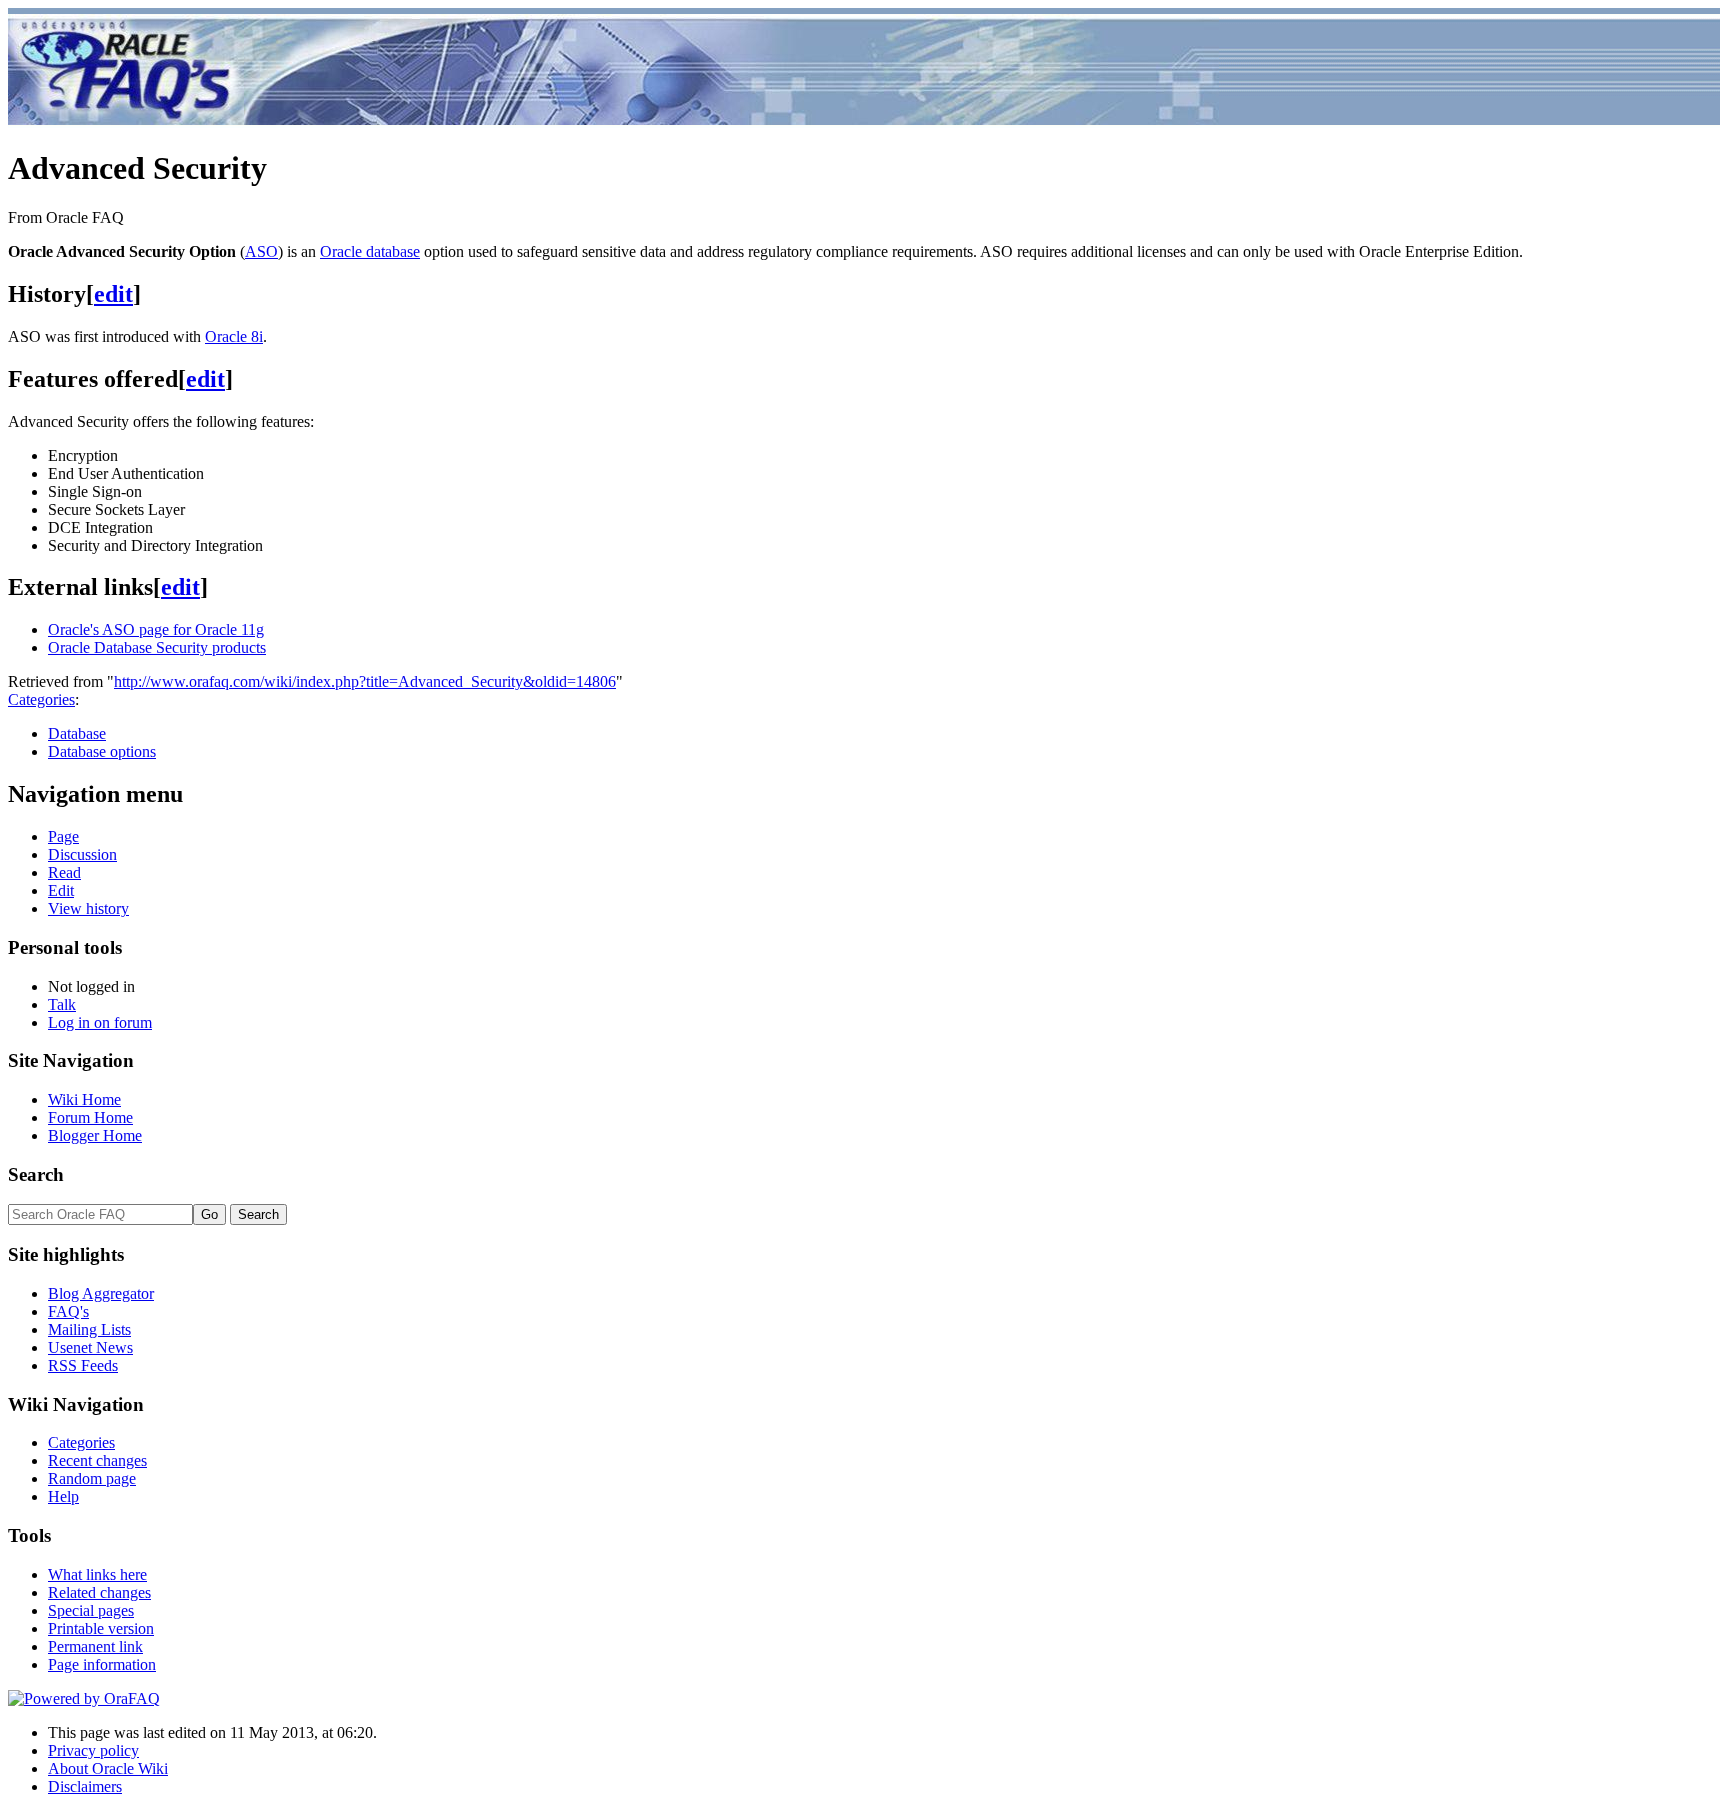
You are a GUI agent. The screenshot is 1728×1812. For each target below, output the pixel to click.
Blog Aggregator (101, 1293)
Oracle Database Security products (157, 647)
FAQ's (68, 1311)
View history (88, 908)
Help (63, 1496)
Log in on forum (100, 1022)
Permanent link (95, 1646)
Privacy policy (93, 1750)
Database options (102, 751)
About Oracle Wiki (108, 1768)
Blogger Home (95, 1135)
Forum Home (90, 1117)
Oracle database (370, 251)
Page (63, 836)
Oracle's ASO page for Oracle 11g (156, 629)
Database (77, 733)
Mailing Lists (89, 1329)
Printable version (101, 1628)
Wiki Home (84, 1099)
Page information (102, 1664)
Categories (41, 699)
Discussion (82, 854)
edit (113, 294)
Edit (61, 890)
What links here (97, 1574)
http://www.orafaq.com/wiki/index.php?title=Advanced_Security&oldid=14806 (365, 681)
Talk (62, 1004)
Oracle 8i (234, 336)
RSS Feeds (83, 1365)
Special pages (91, 1610)
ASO (261, 251)
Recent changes (97, 1460)
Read (64, 872)
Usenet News (90, 1347)
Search (36, 1174)
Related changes (99, 1592)
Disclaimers (85, 1786)
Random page (92, 1478)
